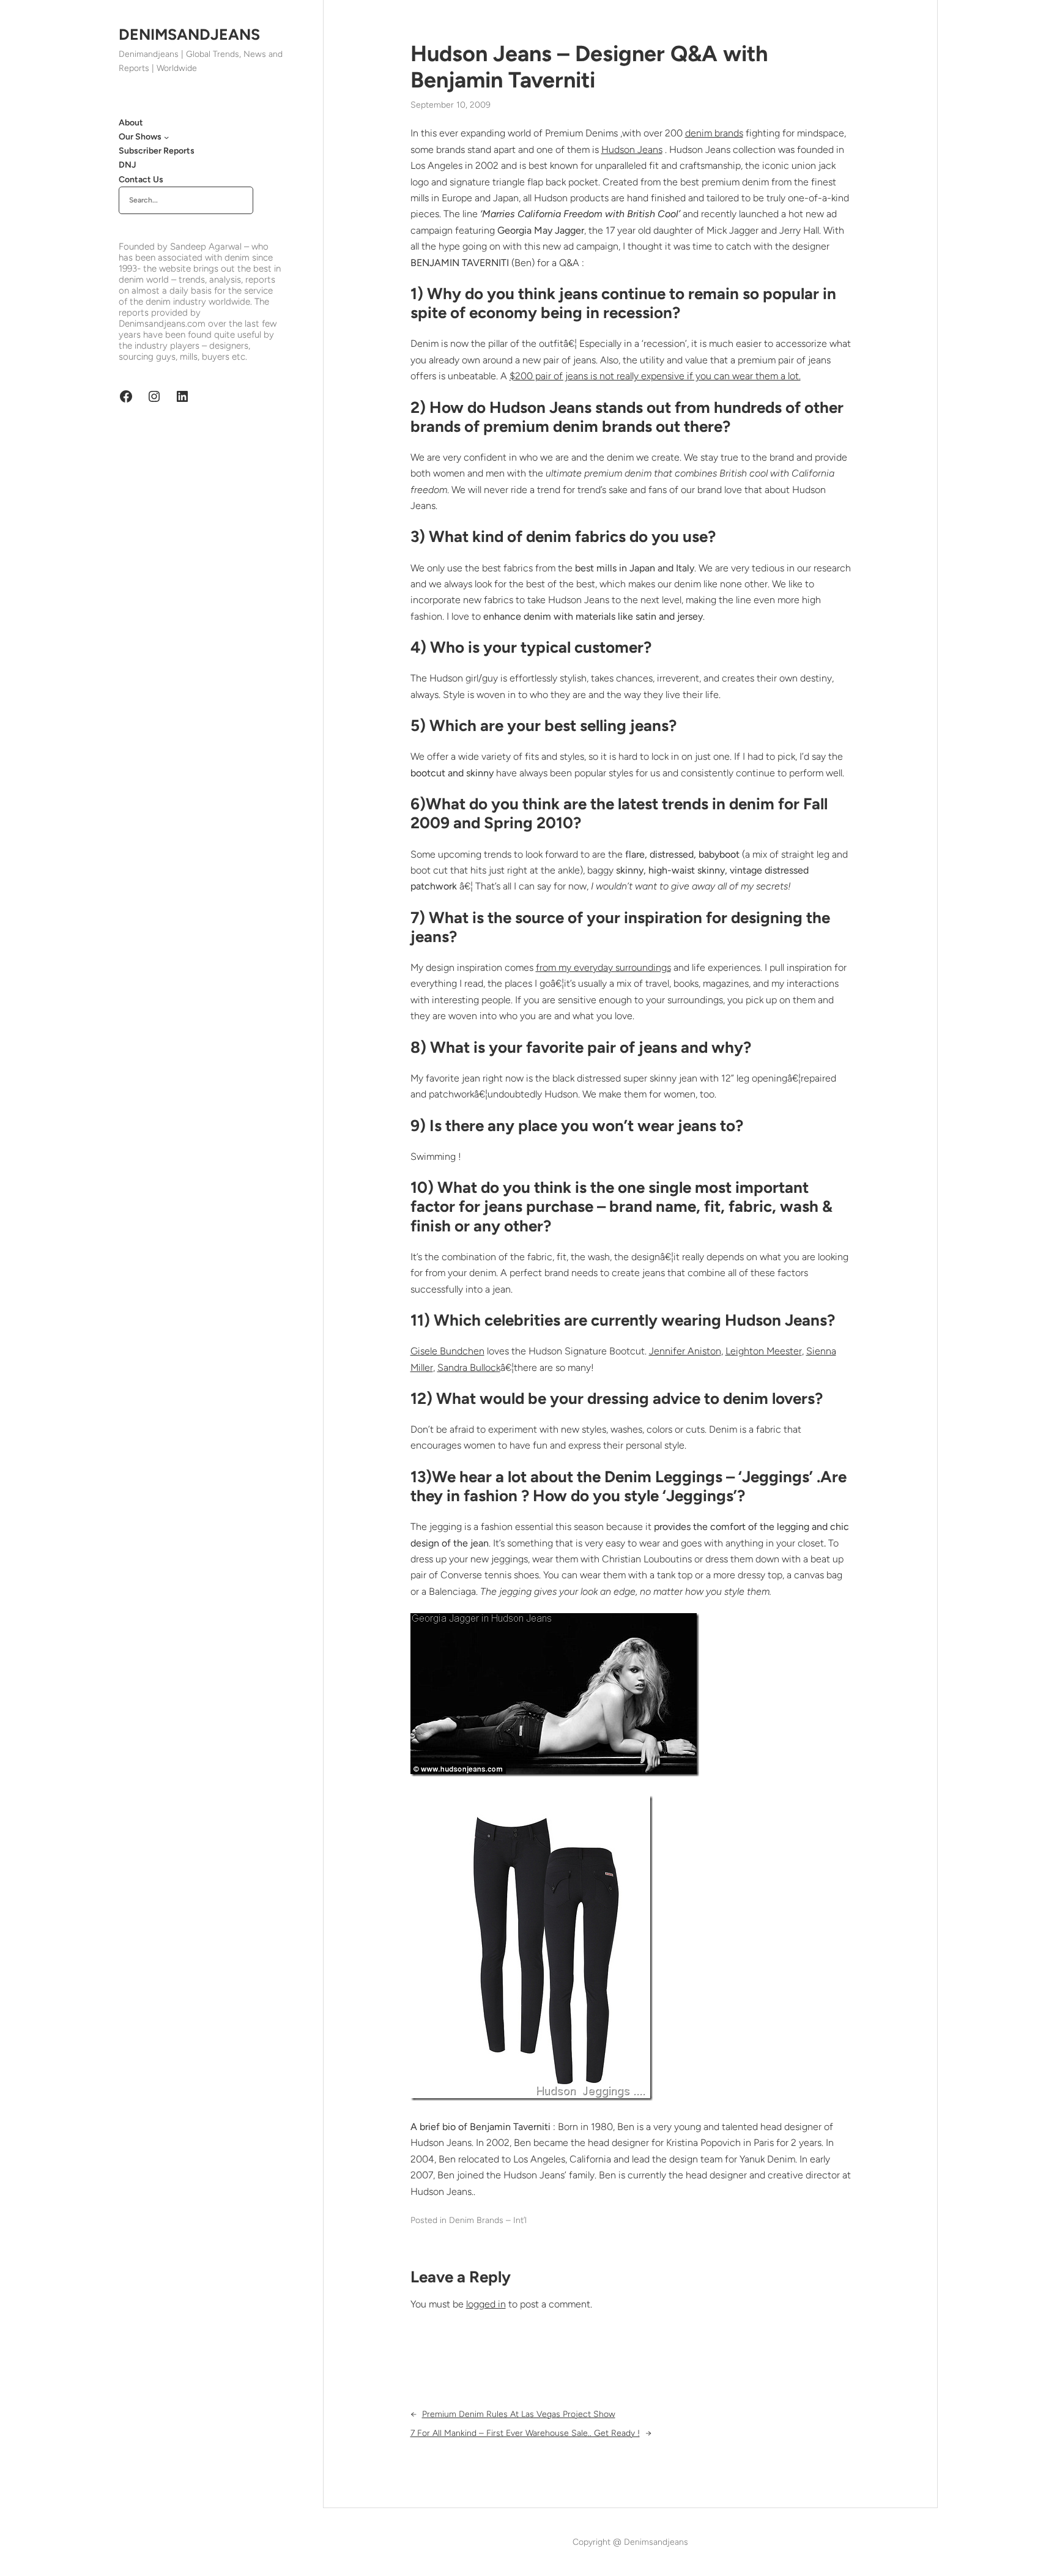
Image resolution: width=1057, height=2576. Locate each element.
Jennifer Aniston (685, 1351)
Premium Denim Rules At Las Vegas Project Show (519, 2414)
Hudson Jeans (632, 150)
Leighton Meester (764, 1351)
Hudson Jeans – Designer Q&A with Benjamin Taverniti (589, 67)
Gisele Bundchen (447, 1351)
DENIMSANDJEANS (189, 34)
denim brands (714, 133)
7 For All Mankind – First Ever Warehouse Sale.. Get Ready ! (525, 2433)
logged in (486, 2304)
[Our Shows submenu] (166, 137)
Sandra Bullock (469, 1368)
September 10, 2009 (451, 105)
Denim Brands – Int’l (488, 2220)
